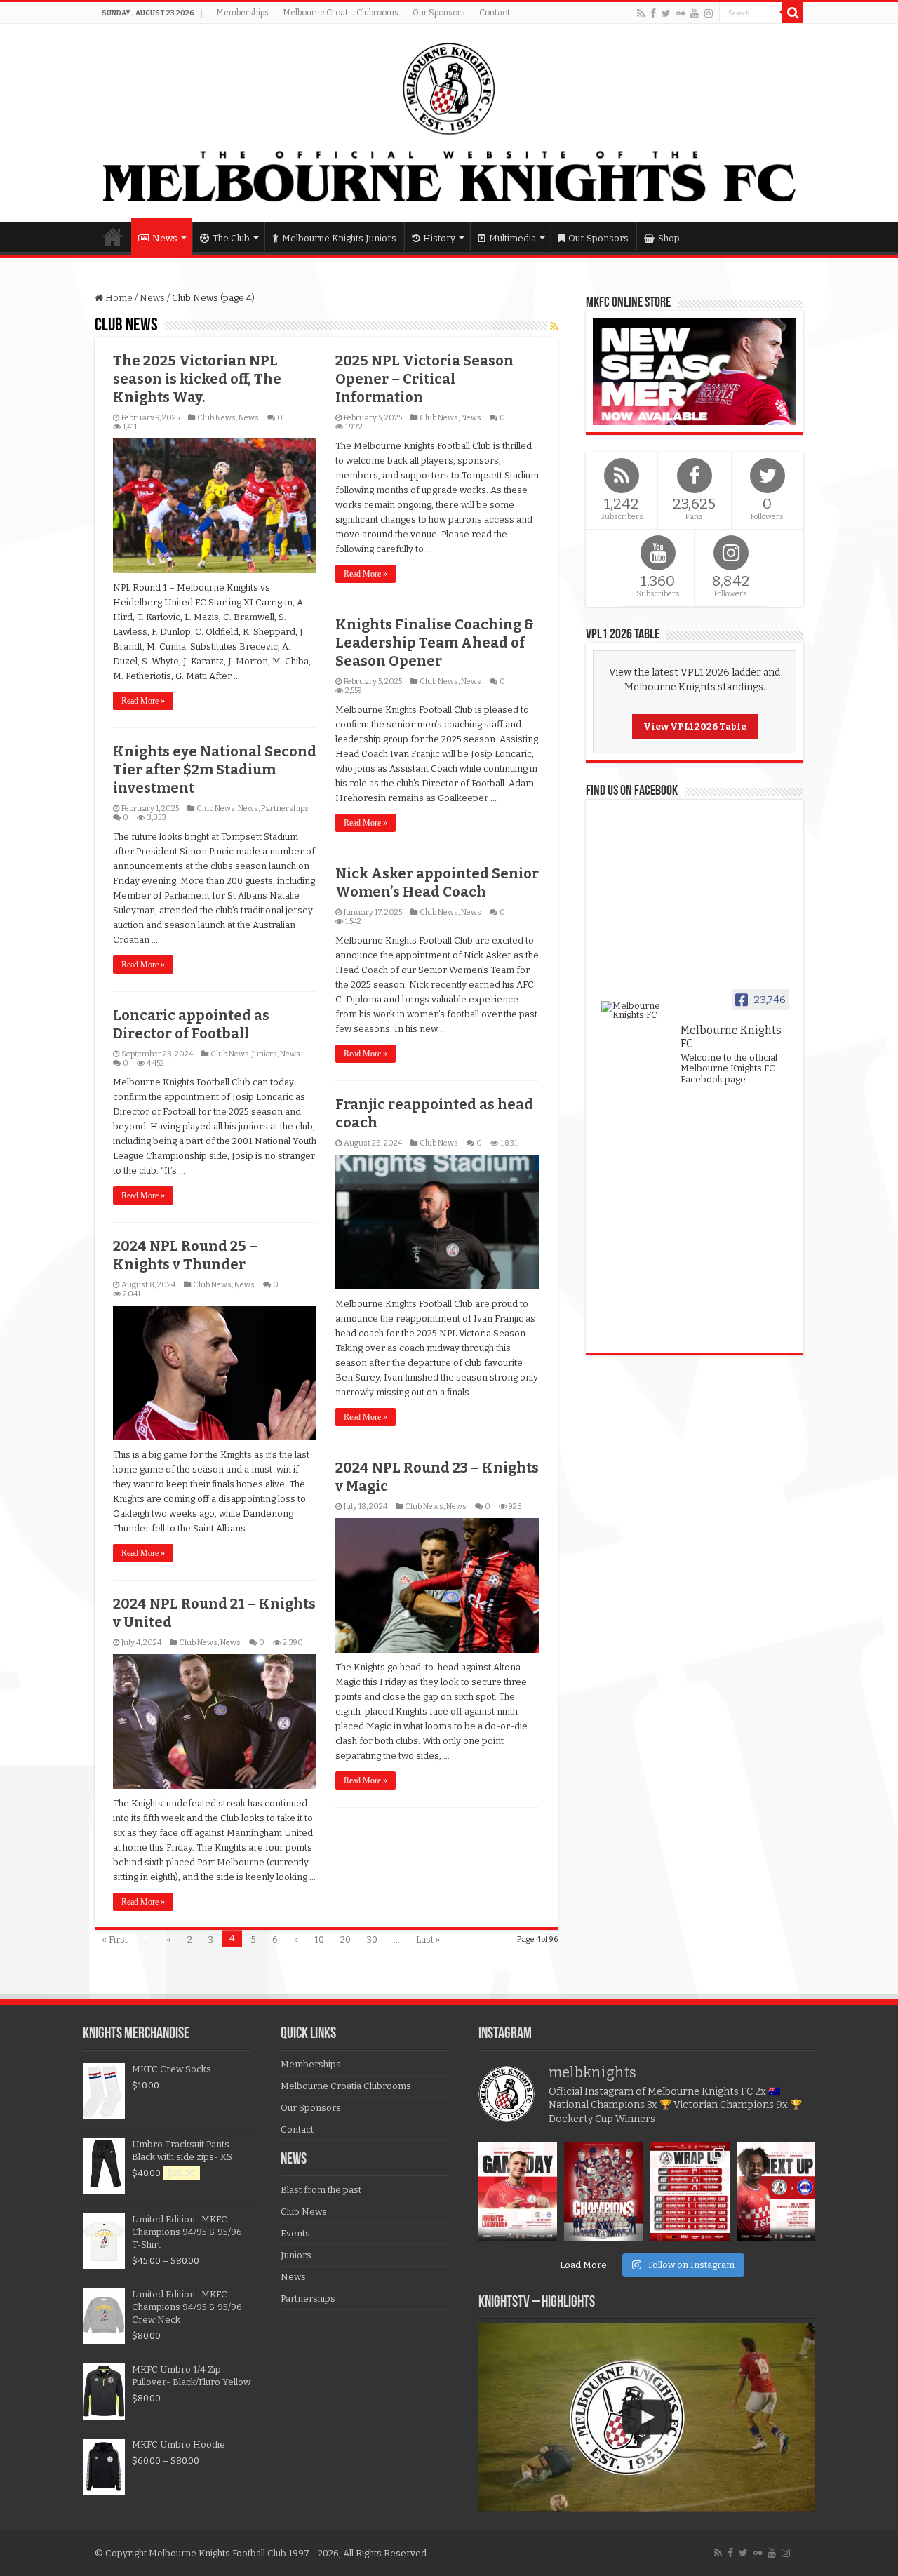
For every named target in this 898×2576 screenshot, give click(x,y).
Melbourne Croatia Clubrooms (341, 13)
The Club (231, 238)
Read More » (143, 701)
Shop (669, 238)
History (439, 238)
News (165, 238)
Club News (216, 418)
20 (346, 1939)
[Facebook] (653, 13)
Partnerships (285, 809)
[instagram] (709, 13)
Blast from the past (321, 2190)
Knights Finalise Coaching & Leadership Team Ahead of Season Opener (435, 643)
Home (113, 236)
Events (295, 2233)
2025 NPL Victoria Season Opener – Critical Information (424, 379)
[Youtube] (695, 13)
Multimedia (512, 238)
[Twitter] (666, 13)
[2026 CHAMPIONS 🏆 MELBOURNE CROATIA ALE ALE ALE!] (604, 2192)
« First (115, 1939)
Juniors (264, 1054)
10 (319, 1939)
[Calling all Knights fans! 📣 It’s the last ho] (776, 2192)
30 (372, 1939)
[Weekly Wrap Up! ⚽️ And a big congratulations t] (690, 2192)
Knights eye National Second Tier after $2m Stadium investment (215, 770)
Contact (495, 13)
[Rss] (641, 13)
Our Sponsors (439, 13)
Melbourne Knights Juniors (339, 238)
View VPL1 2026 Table (695, 726)
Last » (428, 1939)
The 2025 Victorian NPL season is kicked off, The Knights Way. (197, 379)
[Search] (793, 13)
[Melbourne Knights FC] (449, 123)
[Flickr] (681, 13)
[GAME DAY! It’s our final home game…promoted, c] (518, 2192)
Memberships (242, 13)
